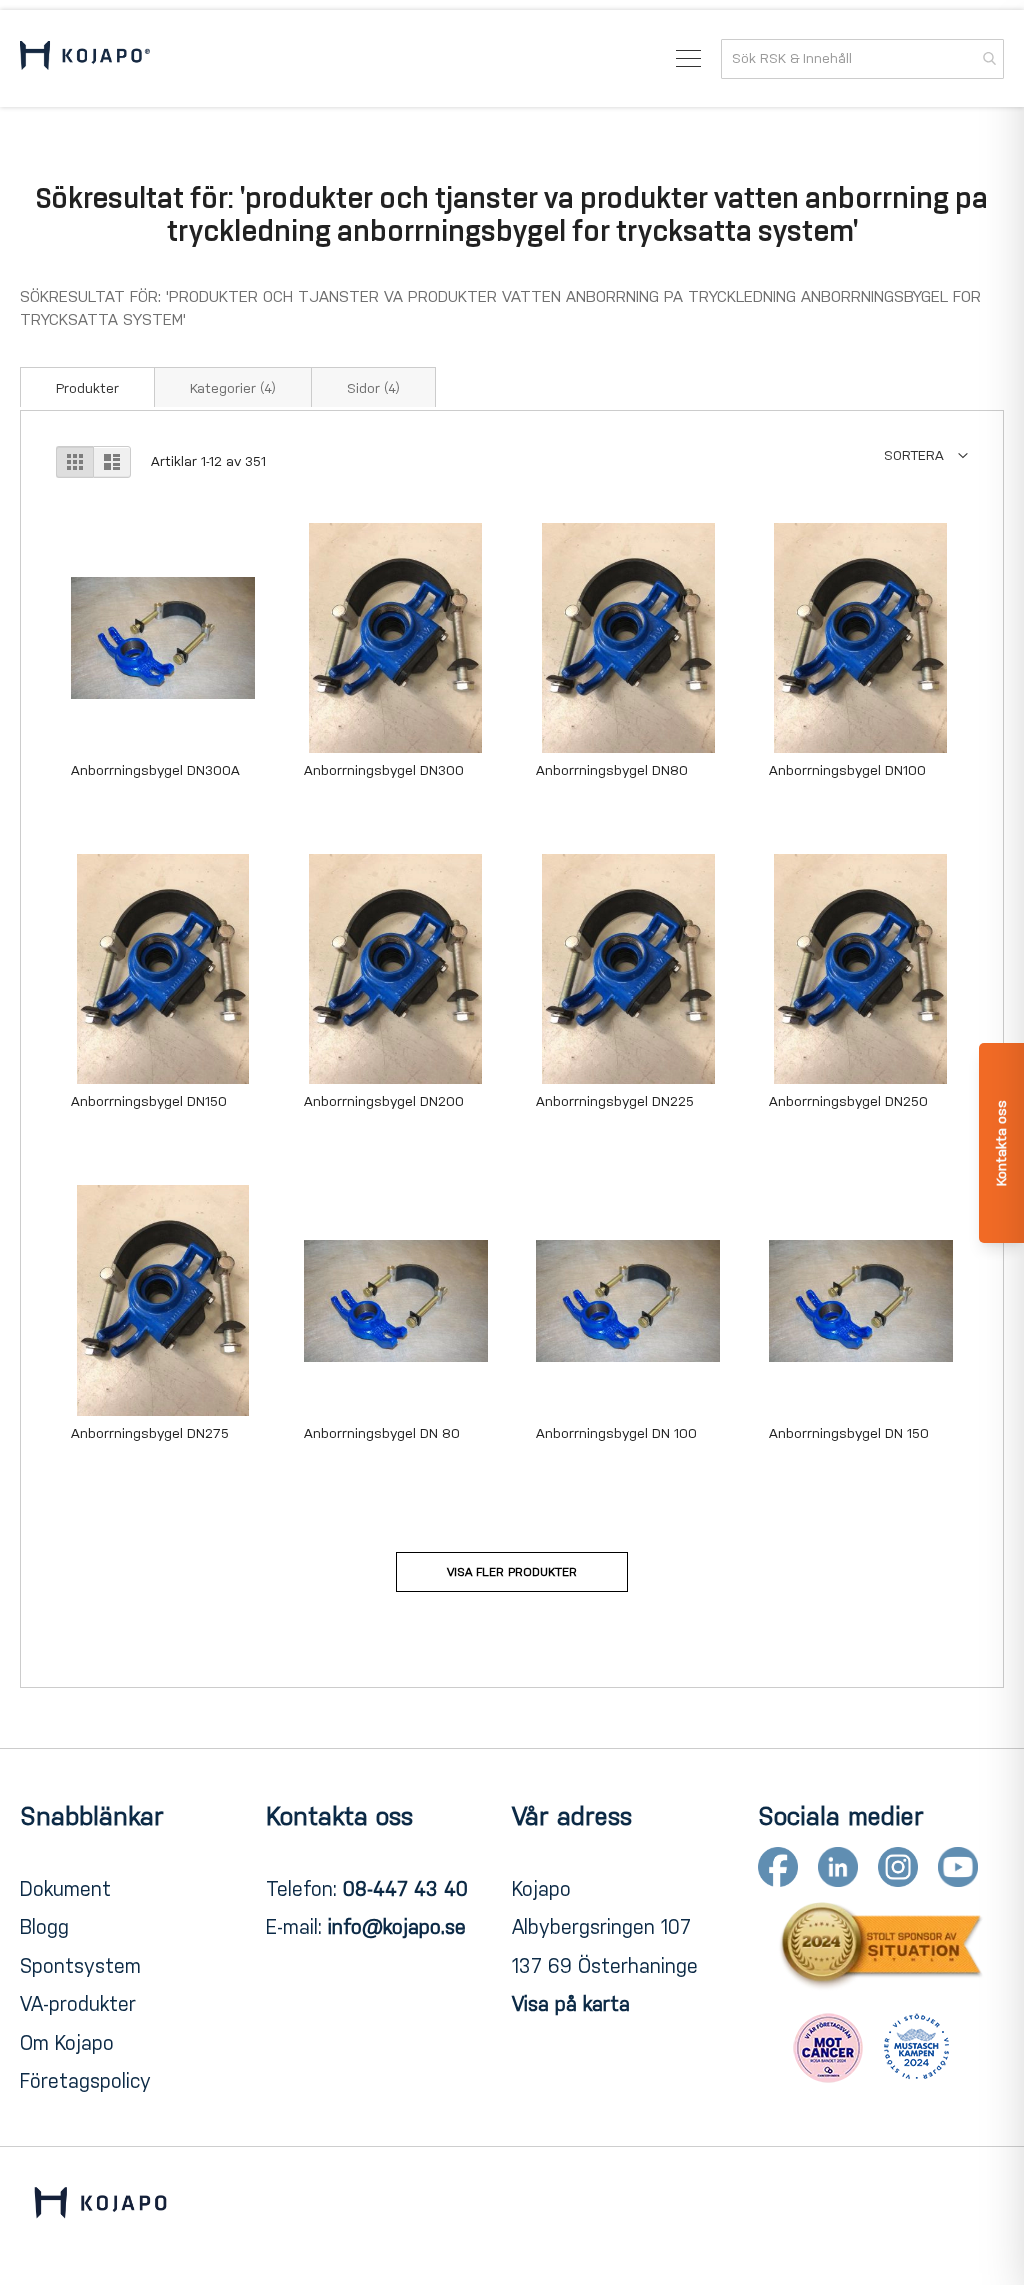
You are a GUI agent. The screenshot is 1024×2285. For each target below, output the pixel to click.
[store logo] (85, 58)
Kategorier (233, 388)
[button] (926, 455)
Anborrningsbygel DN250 (848, 1101)
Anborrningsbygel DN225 (615, 1101)
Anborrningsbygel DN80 (612, 770)
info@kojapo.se (397, 1927)
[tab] (87, 387)
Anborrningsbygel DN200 (384, 1101)
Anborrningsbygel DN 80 (382, 1433)
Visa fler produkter (512, 1572)
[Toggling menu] (688, 58)
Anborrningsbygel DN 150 (849, 1433)
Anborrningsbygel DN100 (847, 770)
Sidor (373, 388)
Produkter (87, 388)
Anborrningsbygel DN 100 (616, 1433)
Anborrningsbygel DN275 (150, 1433)
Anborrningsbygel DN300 (384, 770)
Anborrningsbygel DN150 (149, 1101)
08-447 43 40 (405, 1889)
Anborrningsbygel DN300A (155, 770)
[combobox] (862, 59)
